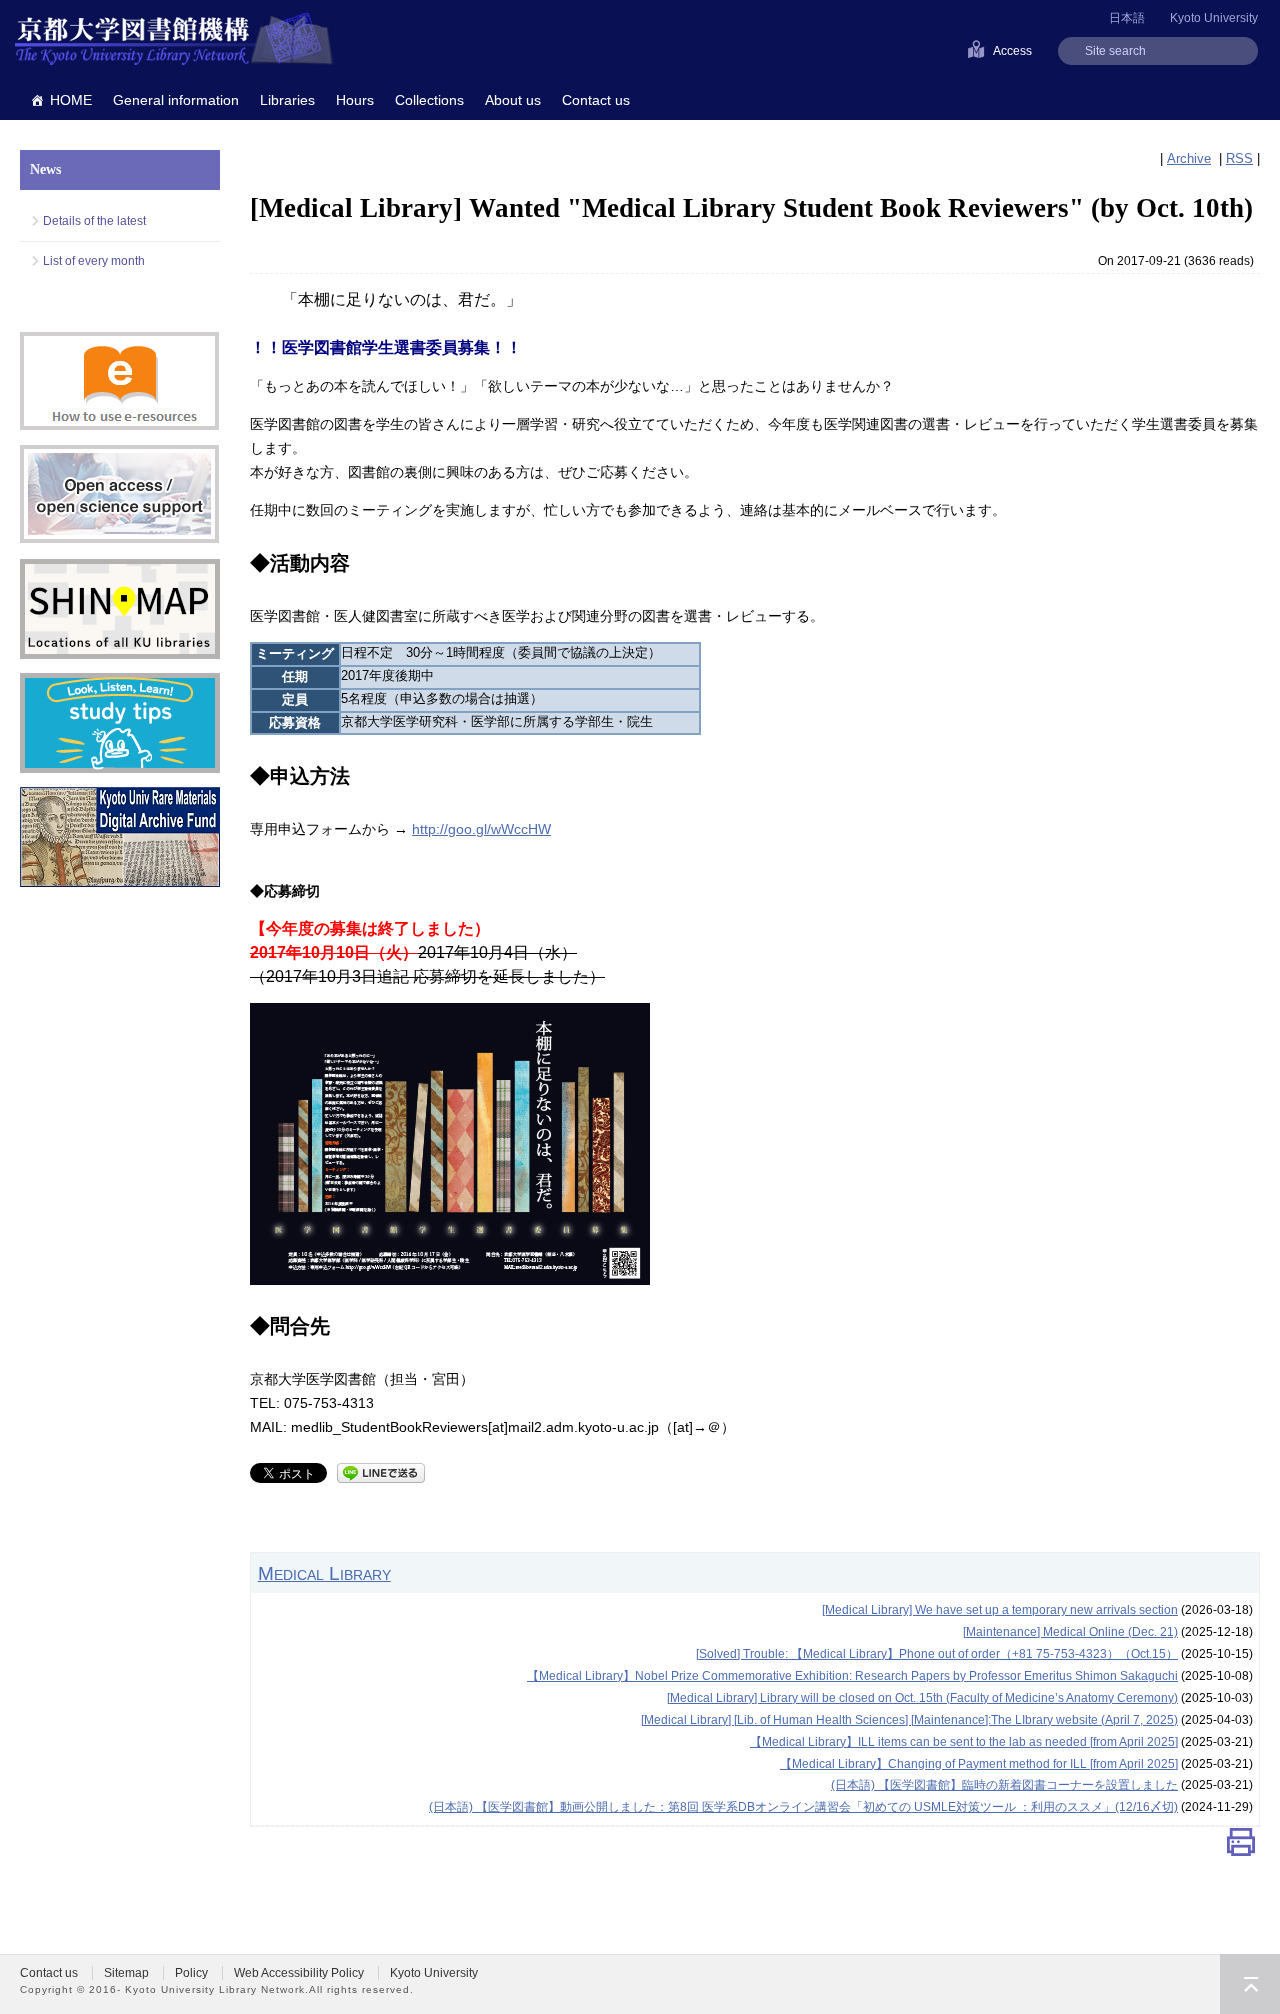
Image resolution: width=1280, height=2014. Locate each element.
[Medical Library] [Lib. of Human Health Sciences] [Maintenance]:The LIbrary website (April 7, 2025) (909, 1720)
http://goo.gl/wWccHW (481, 829)
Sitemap (126, 1973)
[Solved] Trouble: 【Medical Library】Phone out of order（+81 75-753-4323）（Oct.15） (937, 1654)
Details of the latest (94, 221)
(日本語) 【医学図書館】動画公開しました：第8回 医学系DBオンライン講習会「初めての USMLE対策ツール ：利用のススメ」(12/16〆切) (803, 1807)
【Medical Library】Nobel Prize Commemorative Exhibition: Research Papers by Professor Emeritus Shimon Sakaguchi (852, 1676)
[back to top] (1250, 1984)
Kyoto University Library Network (174, 40)
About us (513, 100)
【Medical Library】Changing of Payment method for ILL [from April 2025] (979, 1764)
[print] (1241, 1846)
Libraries (287, 100)
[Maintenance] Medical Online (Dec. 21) (1070, 1632)
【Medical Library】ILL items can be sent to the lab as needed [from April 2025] (964, 1742)
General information (176, 100)
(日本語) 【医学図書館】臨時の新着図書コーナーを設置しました (1004, 1785)
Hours (355, 100)
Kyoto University (1214, 18)
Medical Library (324, 1573)
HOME (71, 100)
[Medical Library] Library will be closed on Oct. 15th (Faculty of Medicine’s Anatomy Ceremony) (922, 1698)
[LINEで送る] (381, 1471)
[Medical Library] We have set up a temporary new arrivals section (1000, 1610)
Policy (191, 1973)
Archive (1189, 158)
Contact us (596, 100)
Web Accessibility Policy (299, 1973)
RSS (1239, 158)
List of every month (94, 261)
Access (1012, 51)
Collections (429, 100)
